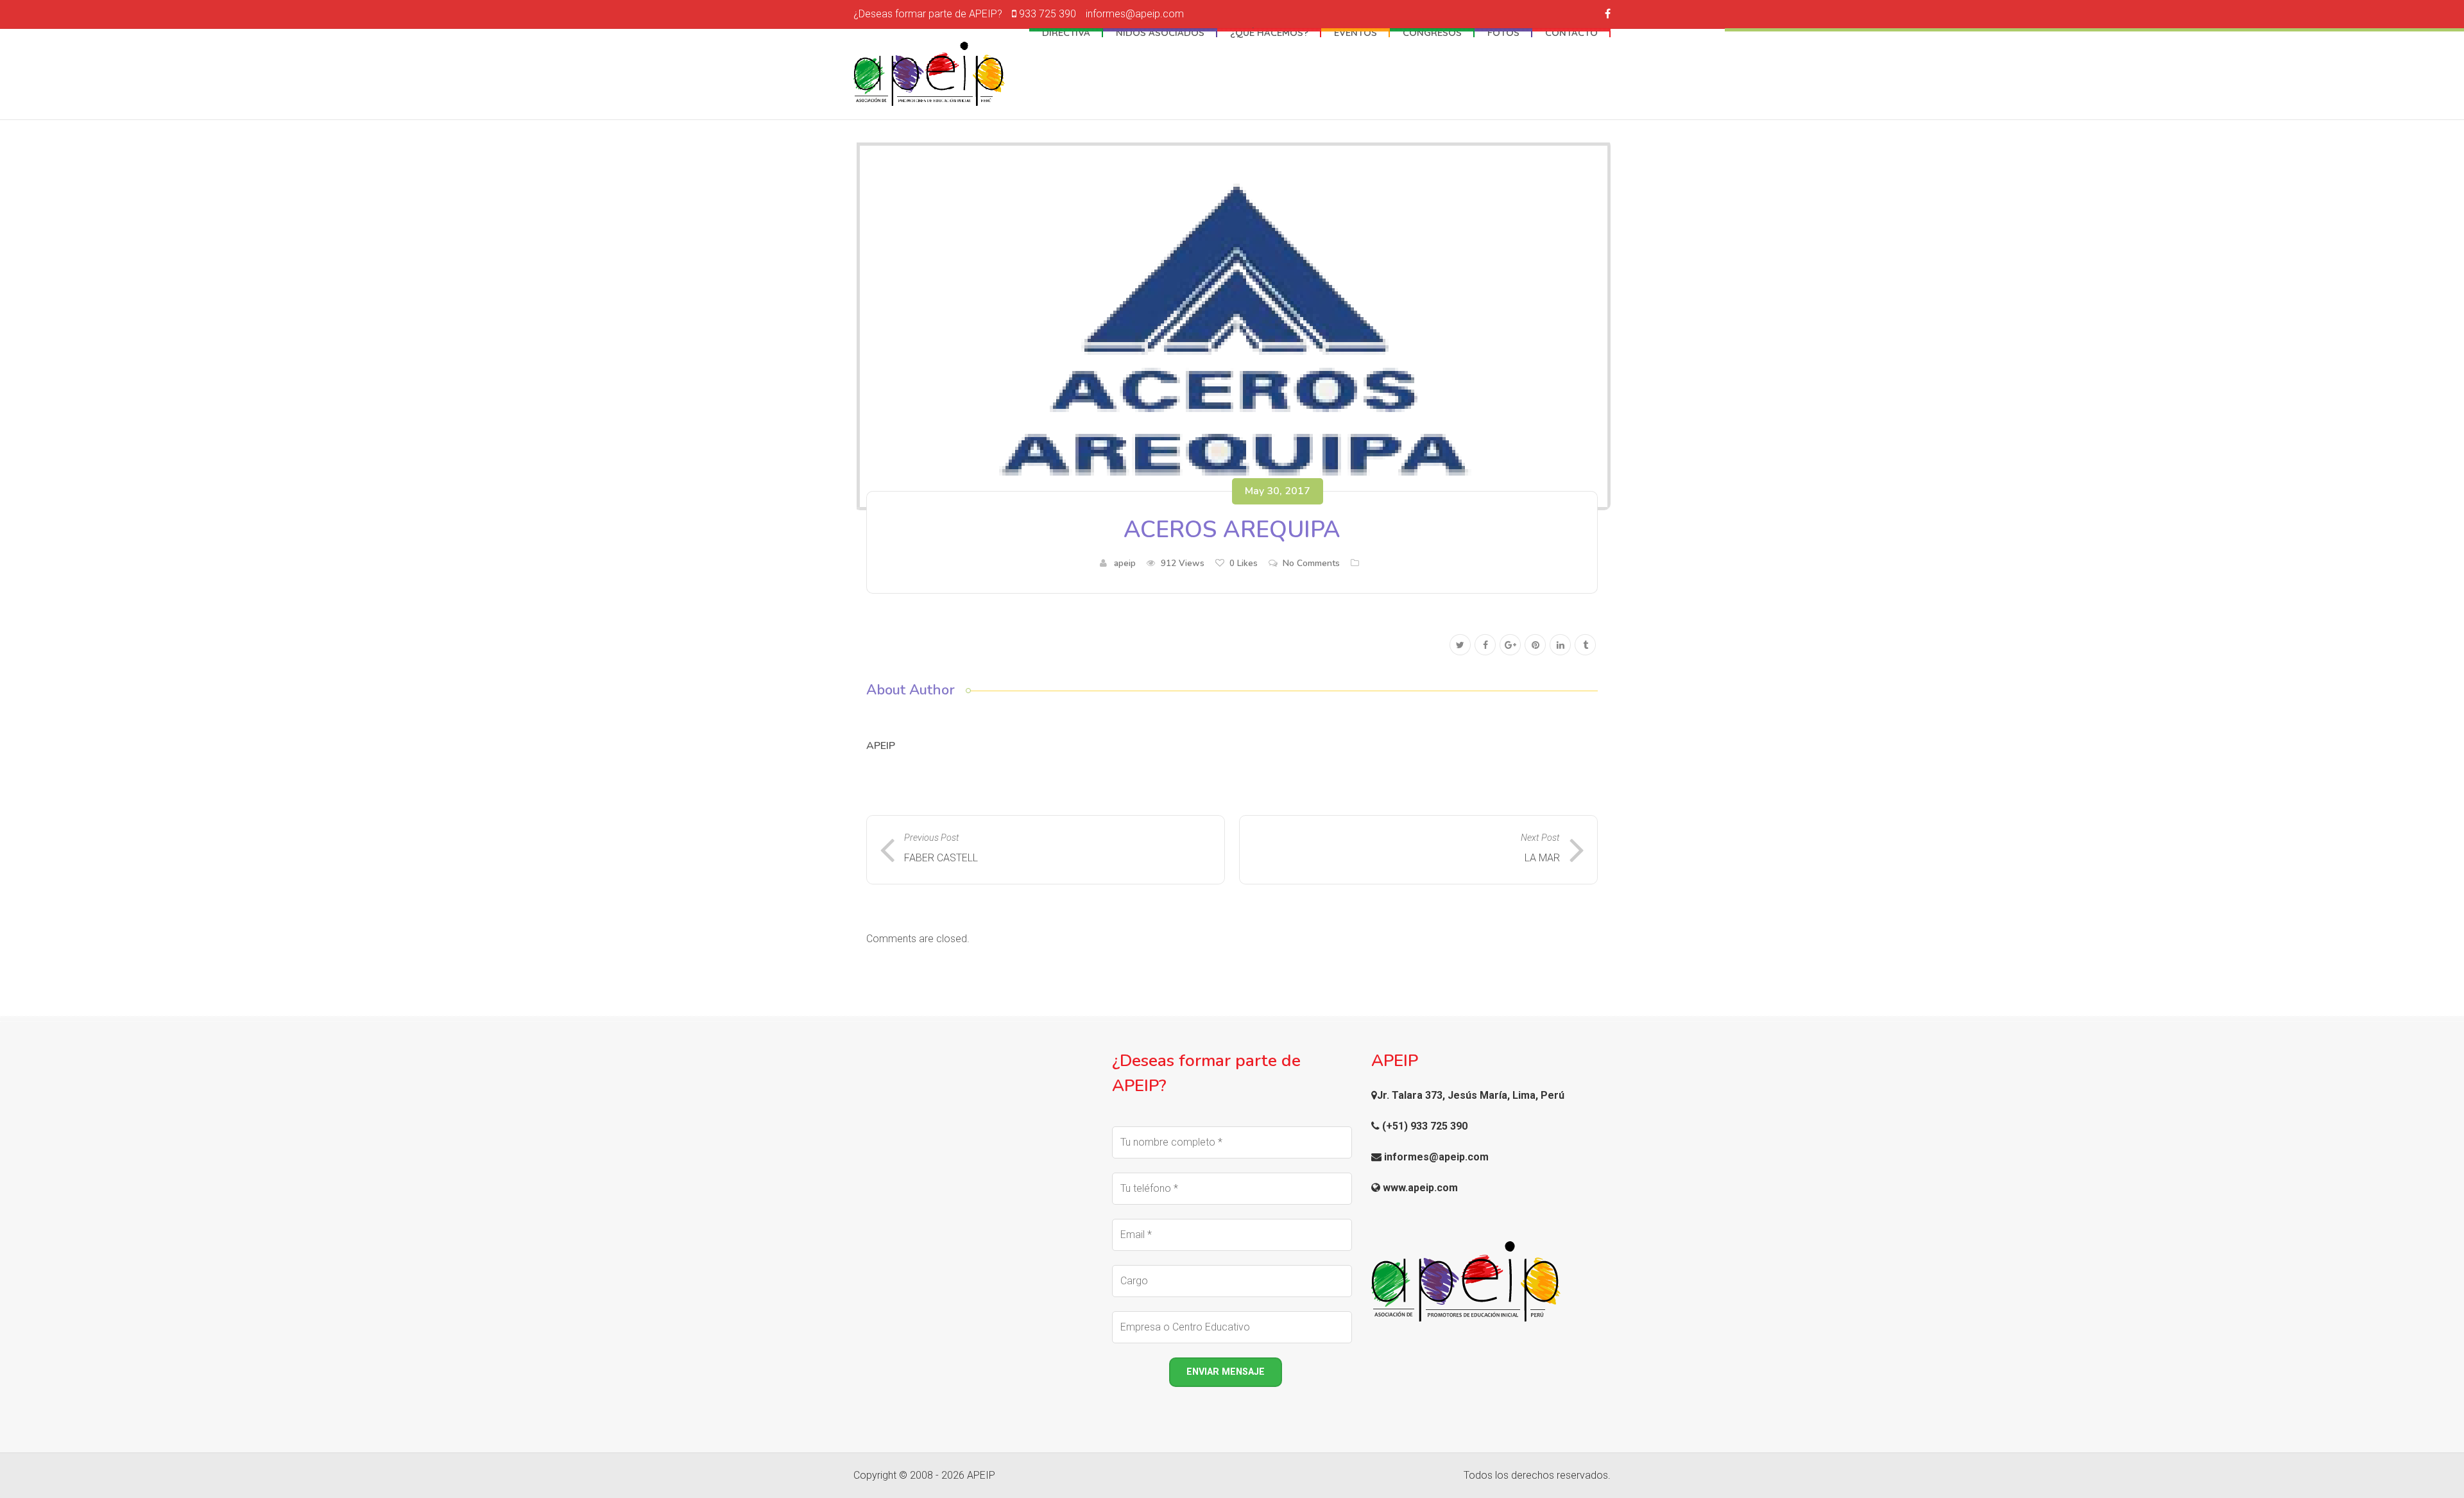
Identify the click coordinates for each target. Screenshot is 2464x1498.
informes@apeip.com (1135, 14)
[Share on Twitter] (1460, 645)
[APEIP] (929, 74)
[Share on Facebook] (1485, 645)
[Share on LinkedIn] (1560, 645)
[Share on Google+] (1510, 645)
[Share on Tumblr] (1585, 645)
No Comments (1311, 563)
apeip (1125, 563)
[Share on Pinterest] (1535, 645)
